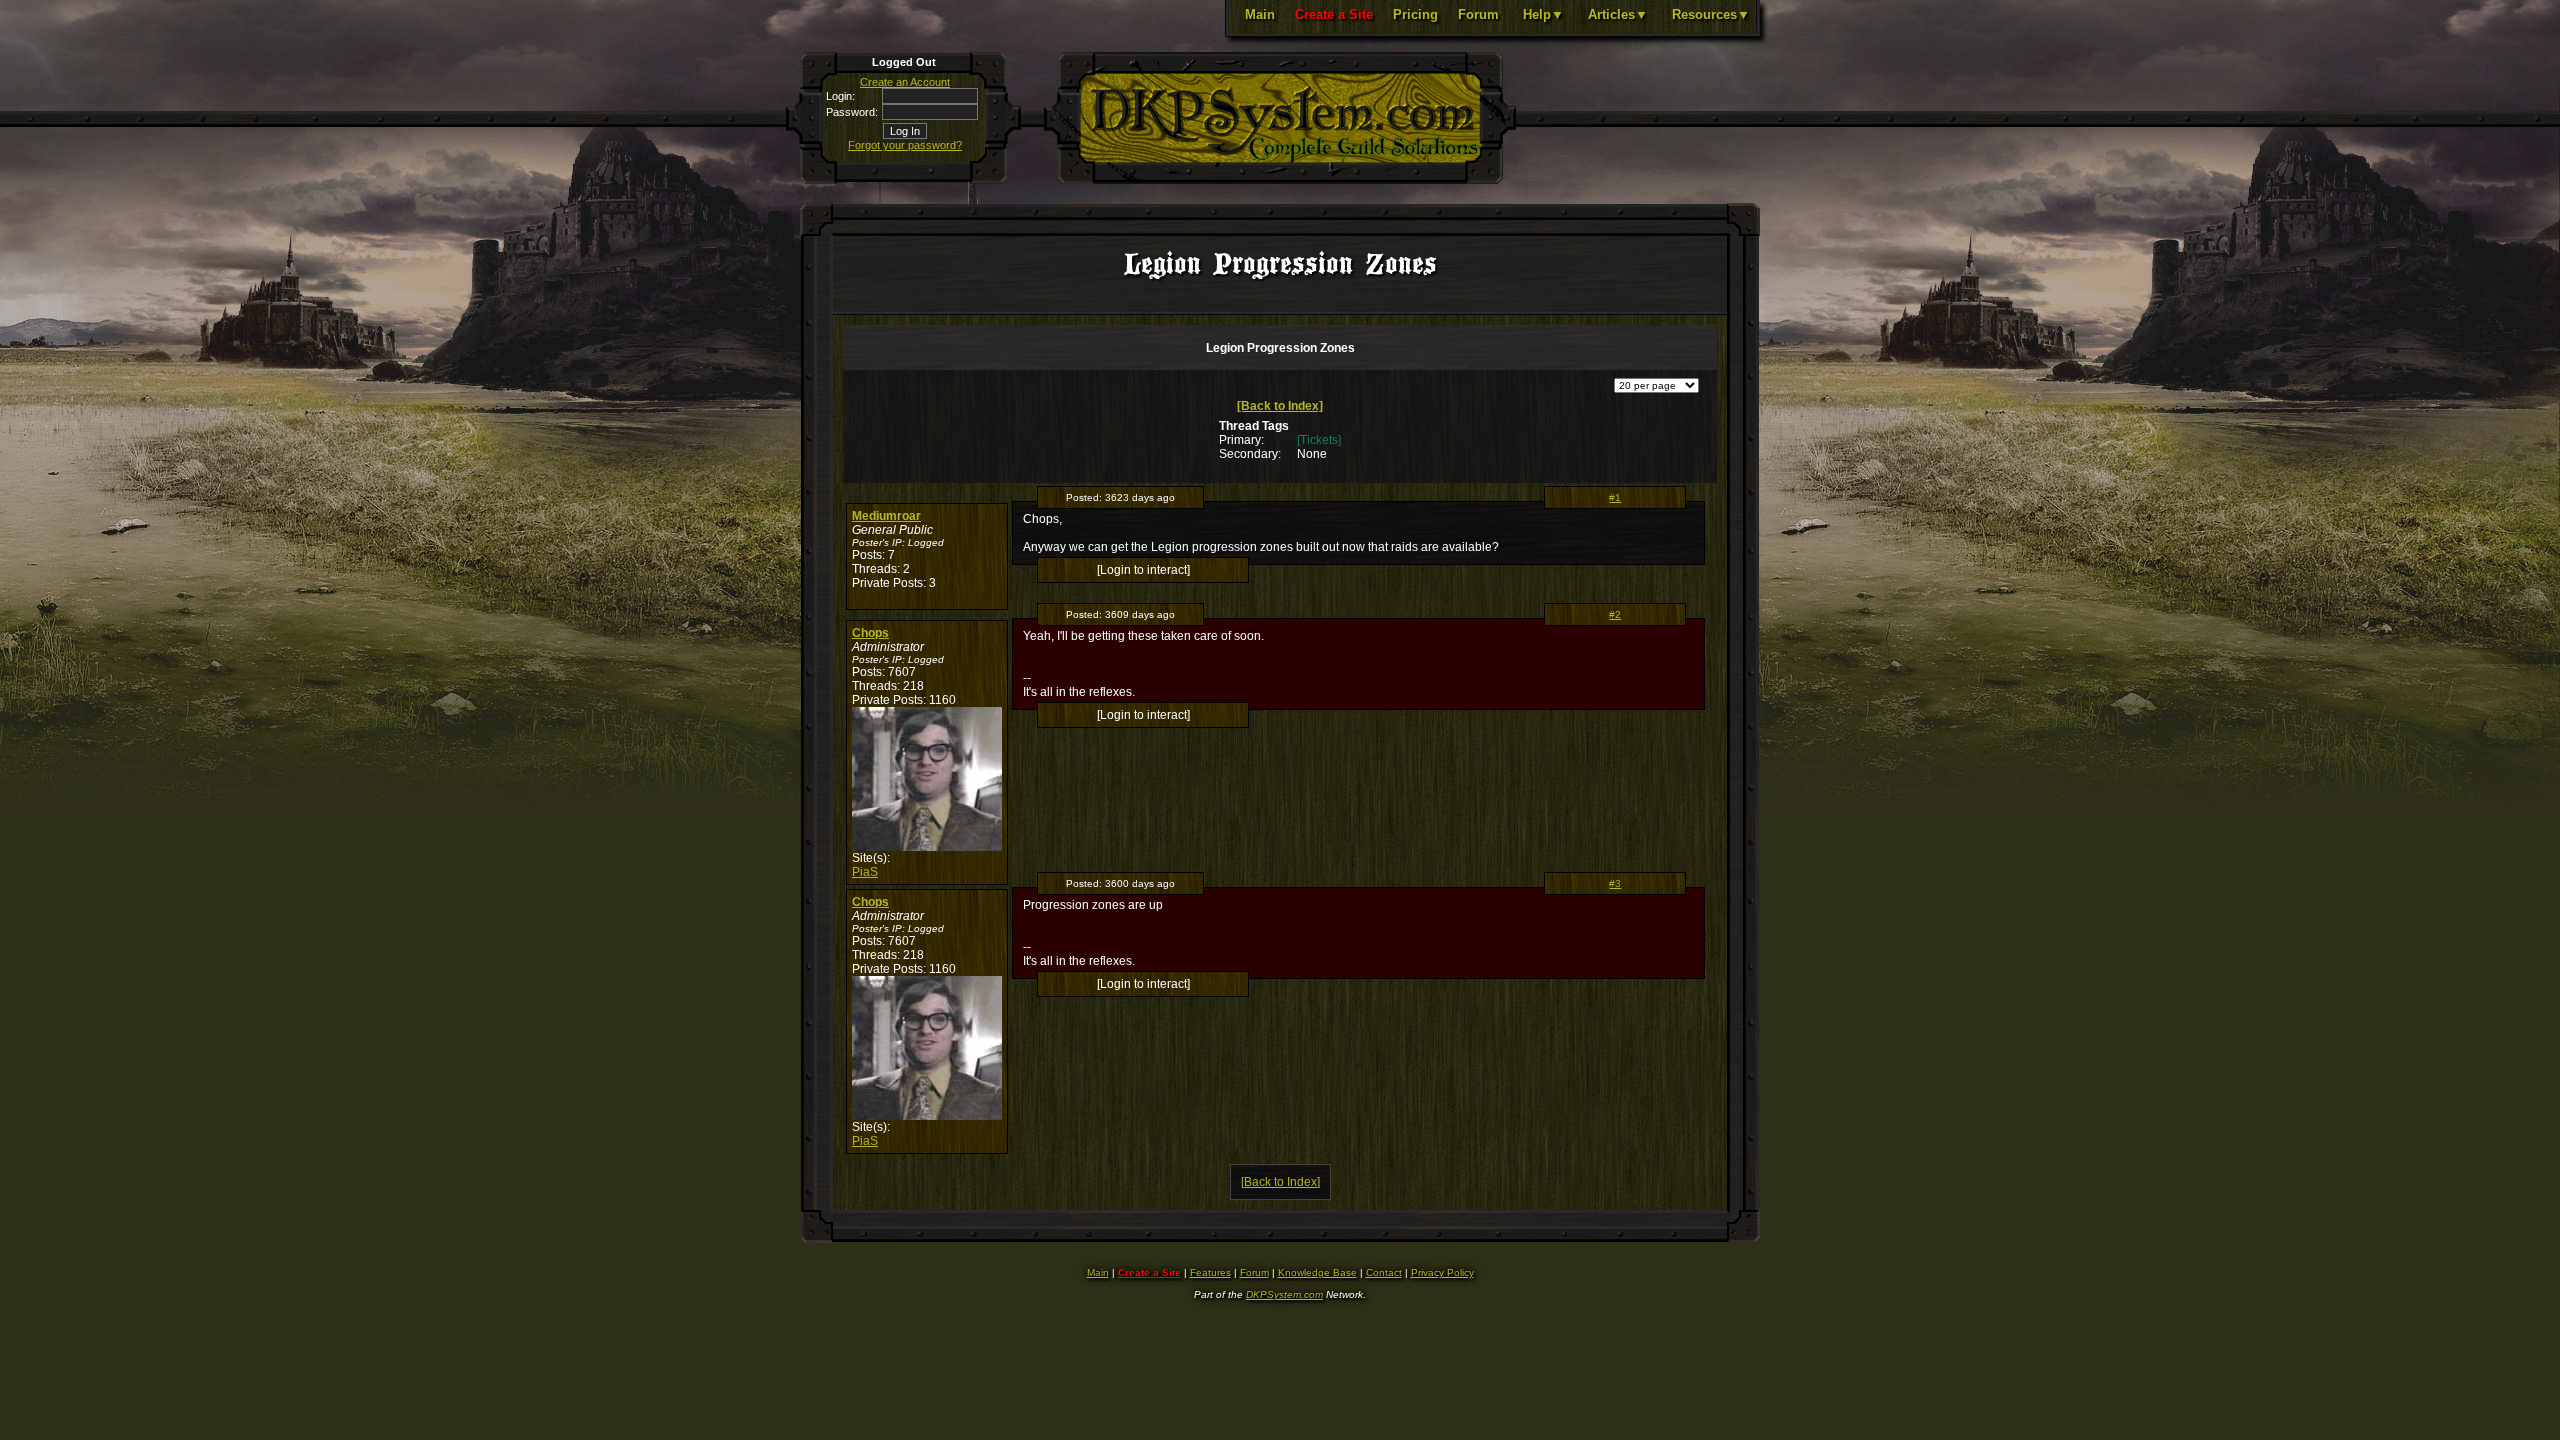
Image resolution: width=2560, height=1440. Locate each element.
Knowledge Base (1317, 1272)
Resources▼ (1711, 14)
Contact (1384, 1272)
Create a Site (1334, 14)
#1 (1615, 497)
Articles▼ (1618, 14)
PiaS (865, 872)
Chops (870, 633)
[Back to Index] (1280, 406)
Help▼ (1543, 14)
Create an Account (905, 82)
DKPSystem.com (1284, 1294)
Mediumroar (886, 516)
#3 (1615, 883)
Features (1210, 1272)
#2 (1615, 614)
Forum (1478, 14)
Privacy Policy (1442, 1272)
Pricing (1415, 14)
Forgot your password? (905, 145)
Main (1260, 14)
